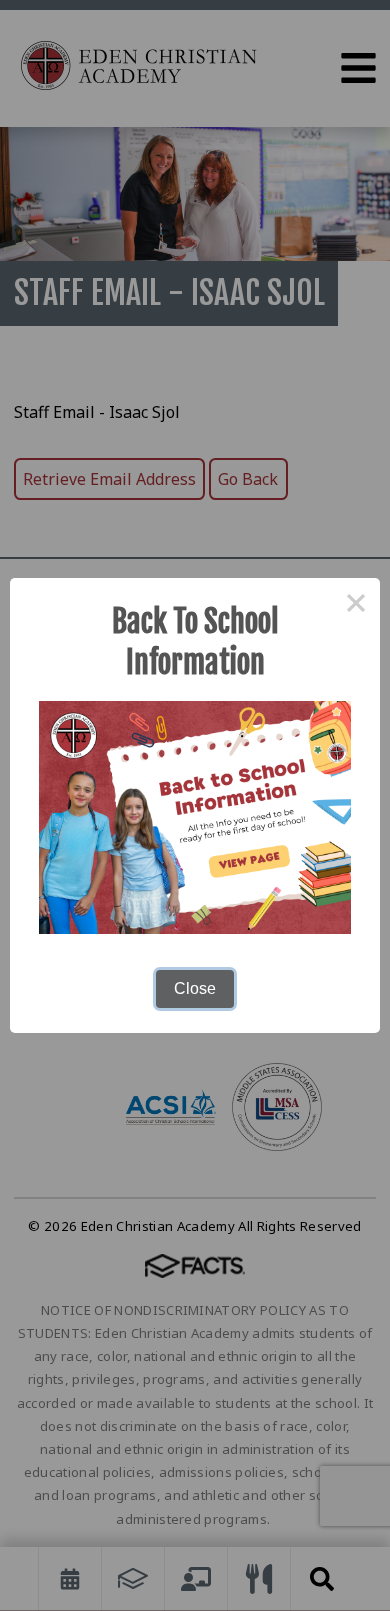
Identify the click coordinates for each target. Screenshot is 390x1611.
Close (195, 988)
